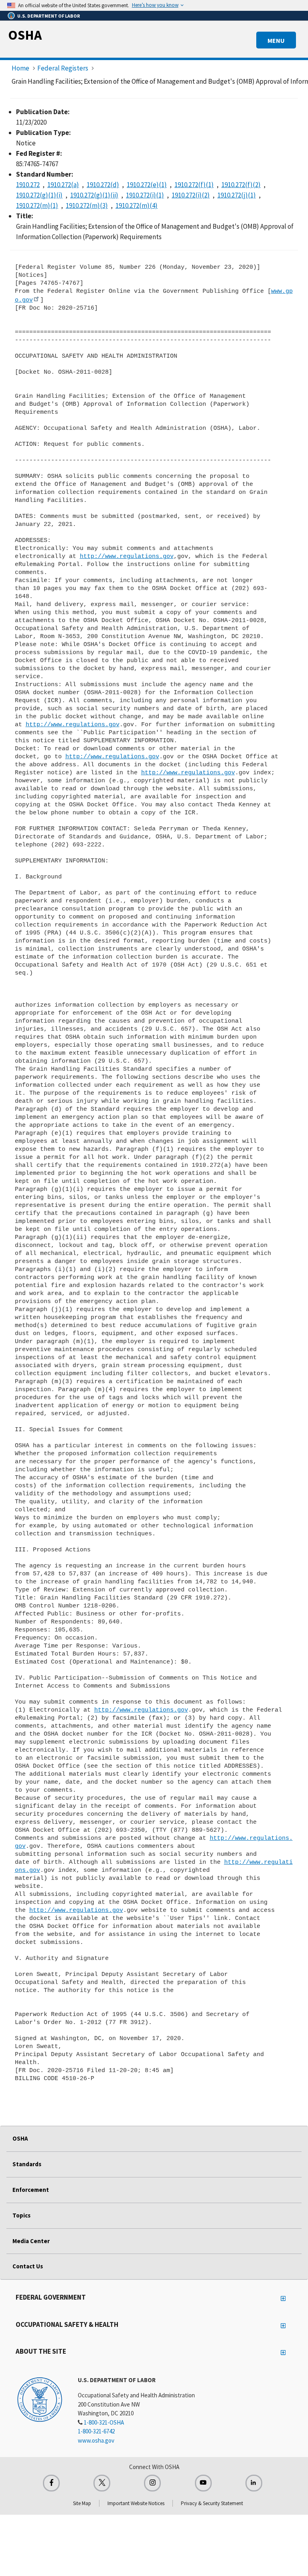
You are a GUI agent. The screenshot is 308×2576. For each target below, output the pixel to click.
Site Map (82, 2503)
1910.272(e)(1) (147, 185)
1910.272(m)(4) (137, 205)
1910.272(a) (63, 185)
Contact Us (28, 2266)
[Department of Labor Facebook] (51, 2483)
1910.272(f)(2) (241, 185)
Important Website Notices (136, 2503)
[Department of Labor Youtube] (203, 2483)
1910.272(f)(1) (194, 185)
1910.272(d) (103, 185)
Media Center (31, 2241)
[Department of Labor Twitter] (102, 2483)
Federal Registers (63, 68)
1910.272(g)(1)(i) (39, 195)
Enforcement (31, 2190)
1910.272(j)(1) (237, 195)
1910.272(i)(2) (191, 195)
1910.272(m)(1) (37, 205)
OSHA (25, 35)
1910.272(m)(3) (87, 205)
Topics (21, 2215)
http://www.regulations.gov (127, 556)
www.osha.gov (96, 2440)
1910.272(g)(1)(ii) (94, 195)
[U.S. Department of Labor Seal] (40, 2399)
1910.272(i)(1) (145, 195)
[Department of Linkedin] (254, 2483)
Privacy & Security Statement (212, 2503)
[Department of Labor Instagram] (152, 2483)
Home (20, 68)
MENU (276, 40)
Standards (27, 2164)
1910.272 (28, 185)
